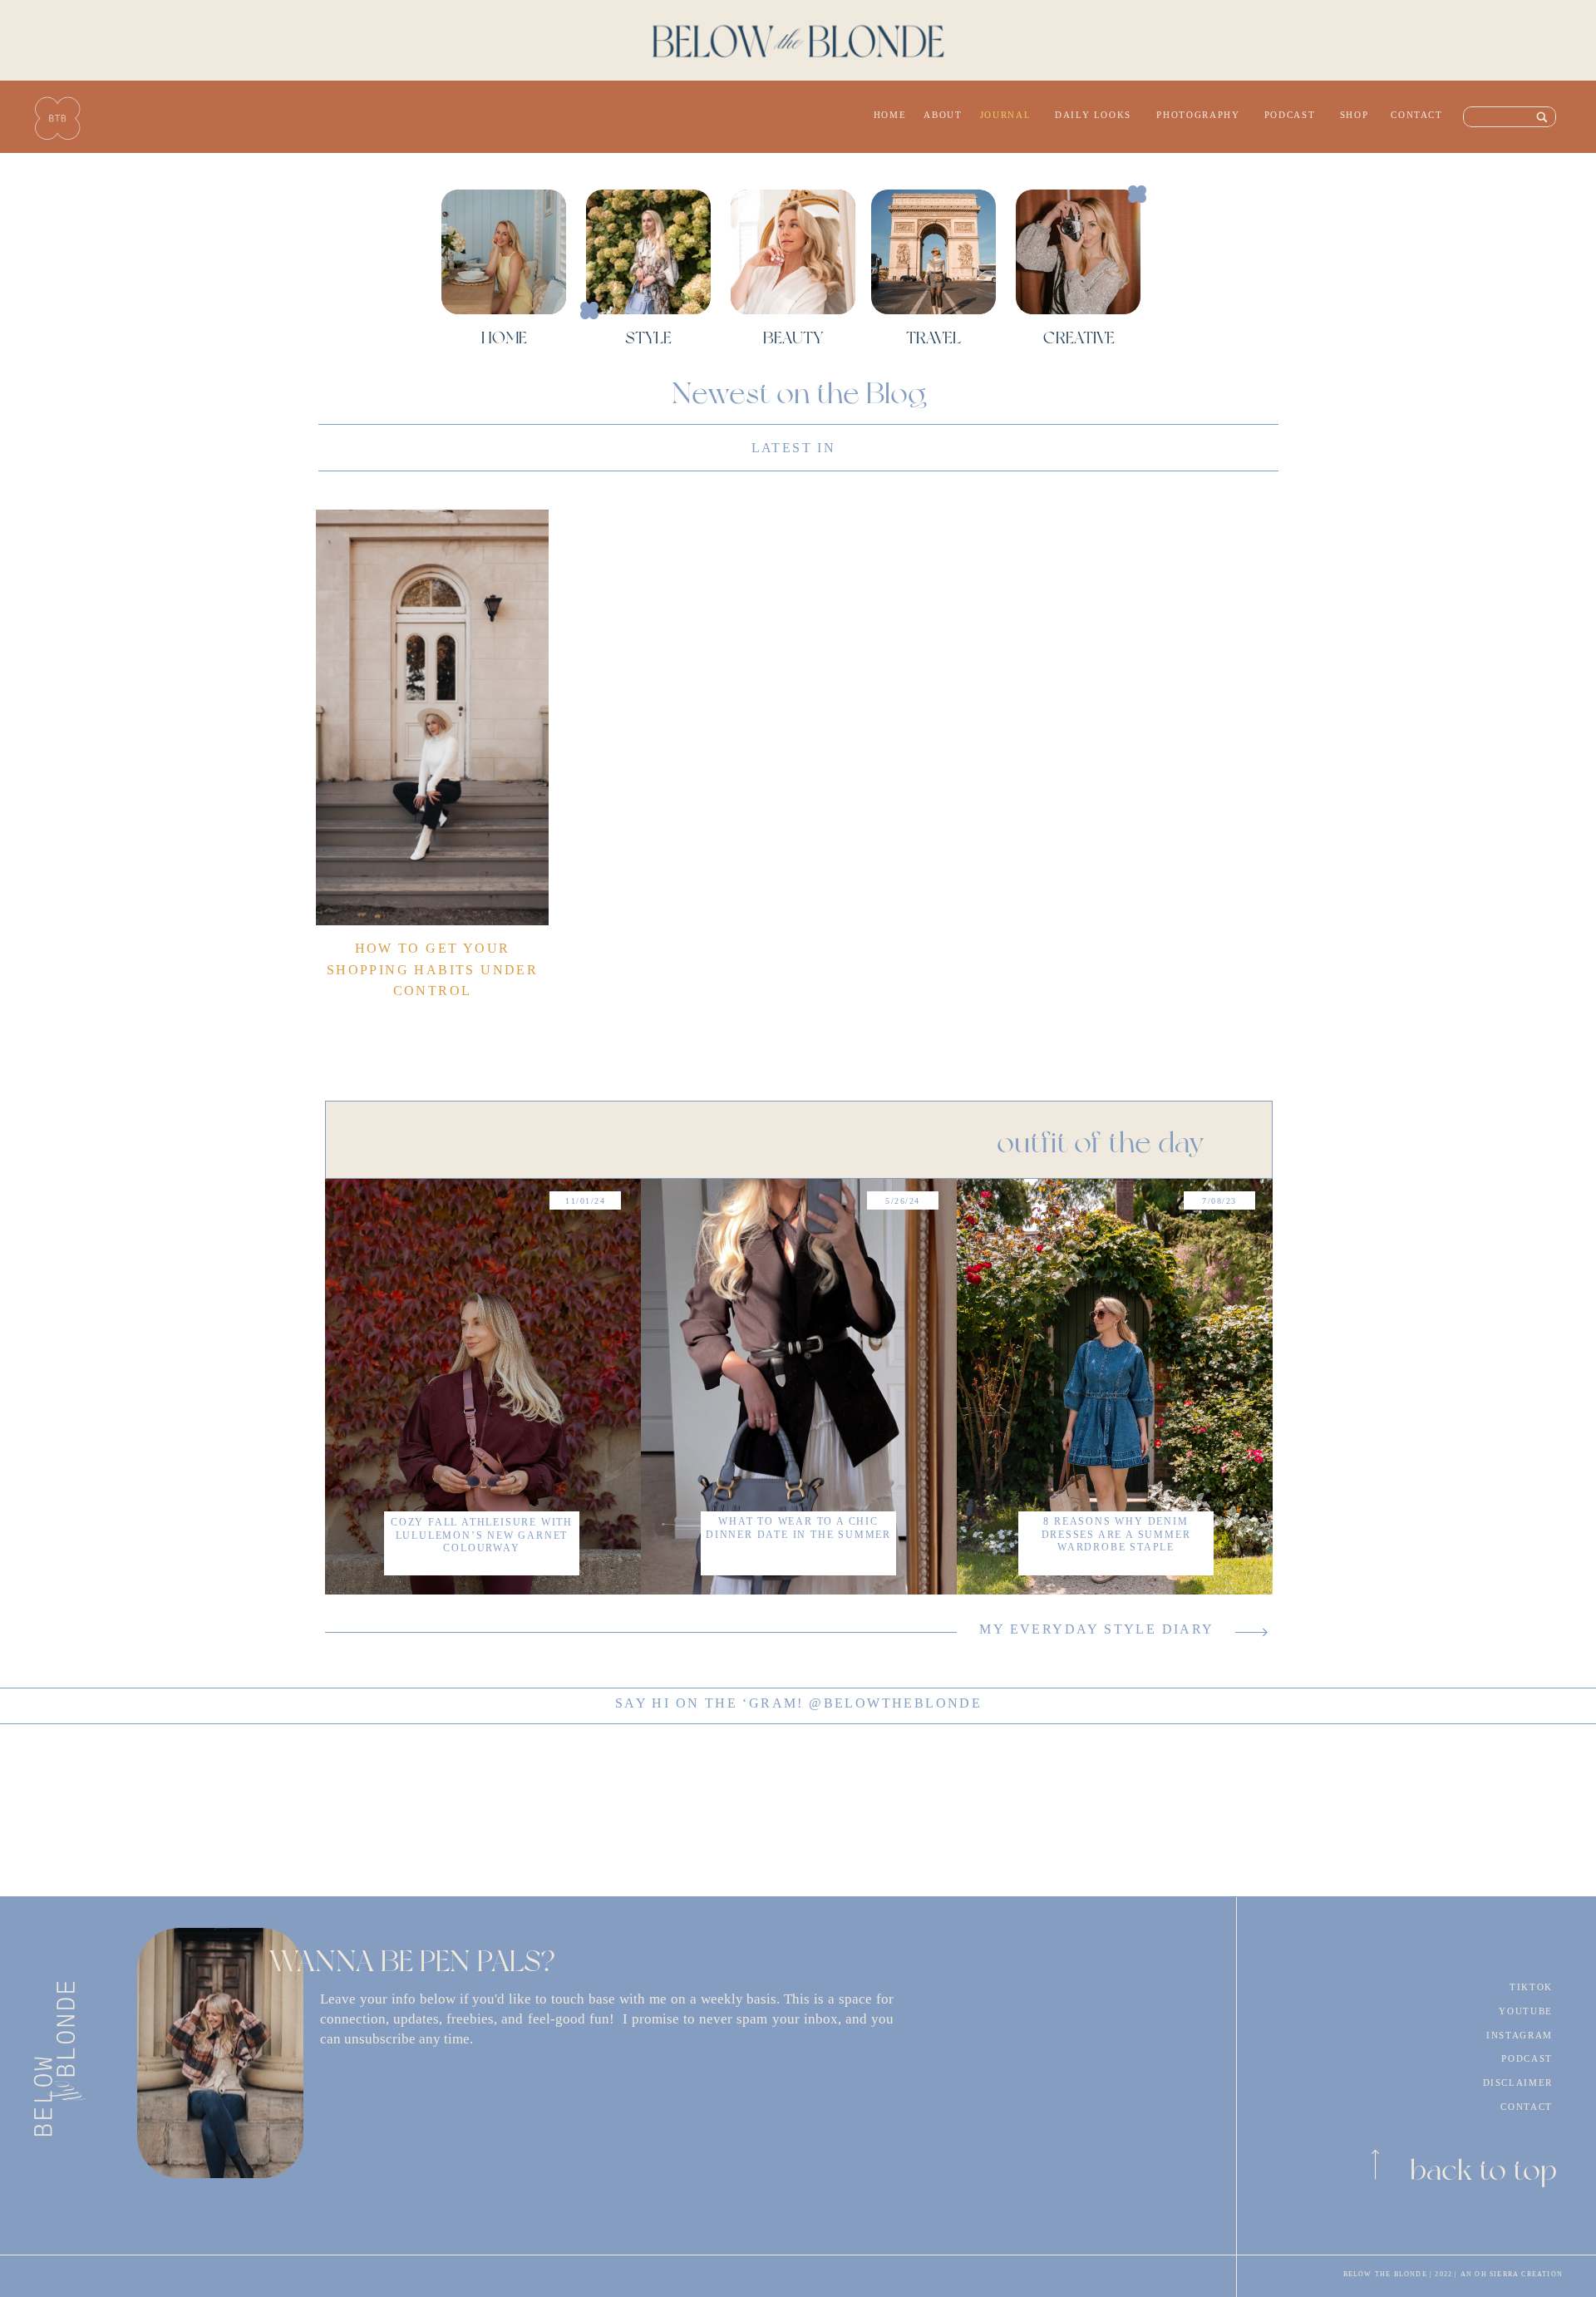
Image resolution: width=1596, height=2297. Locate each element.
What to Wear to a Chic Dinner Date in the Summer (798, 1528)
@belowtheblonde (895, 1703)
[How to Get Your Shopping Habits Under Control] (432, 717)
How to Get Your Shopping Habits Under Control (432, 969)
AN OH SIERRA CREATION (1512, 2274)
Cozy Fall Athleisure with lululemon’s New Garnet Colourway (482, 1535)
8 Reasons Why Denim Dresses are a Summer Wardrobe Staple (1116, 1534)
